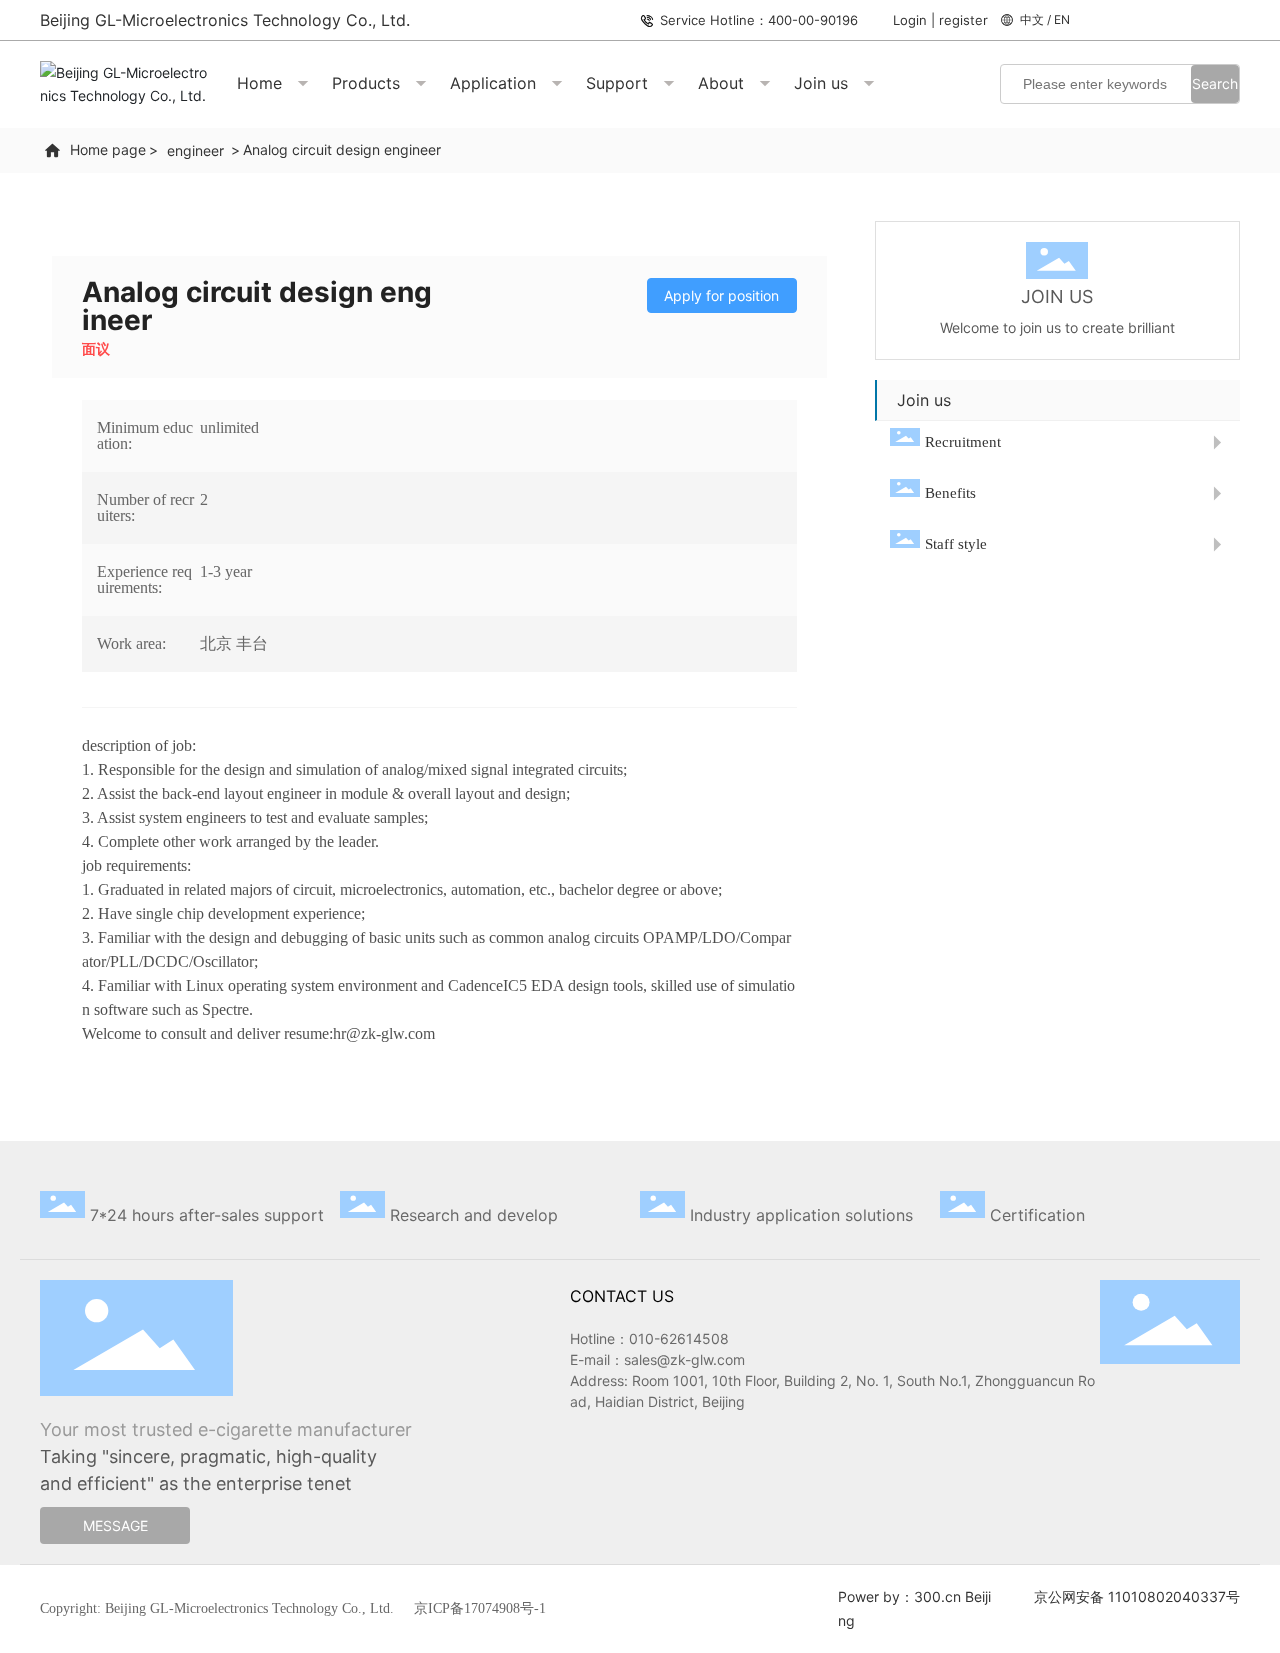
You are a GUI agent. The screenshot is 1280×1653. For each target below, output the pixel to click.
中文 (1032, 19)
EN (1062, 19)
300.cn (937, 1596)
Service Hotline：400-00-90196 (759, 20)
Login (912, 20)
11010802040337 (1167, 1596)
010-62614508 (679, 1338)
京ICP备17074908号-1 (480, 1608)
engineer (195, 150)
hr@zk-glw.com (384, 1033)
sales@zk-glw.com (684, 1359)
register (963, 20)
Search (1215, 83)
